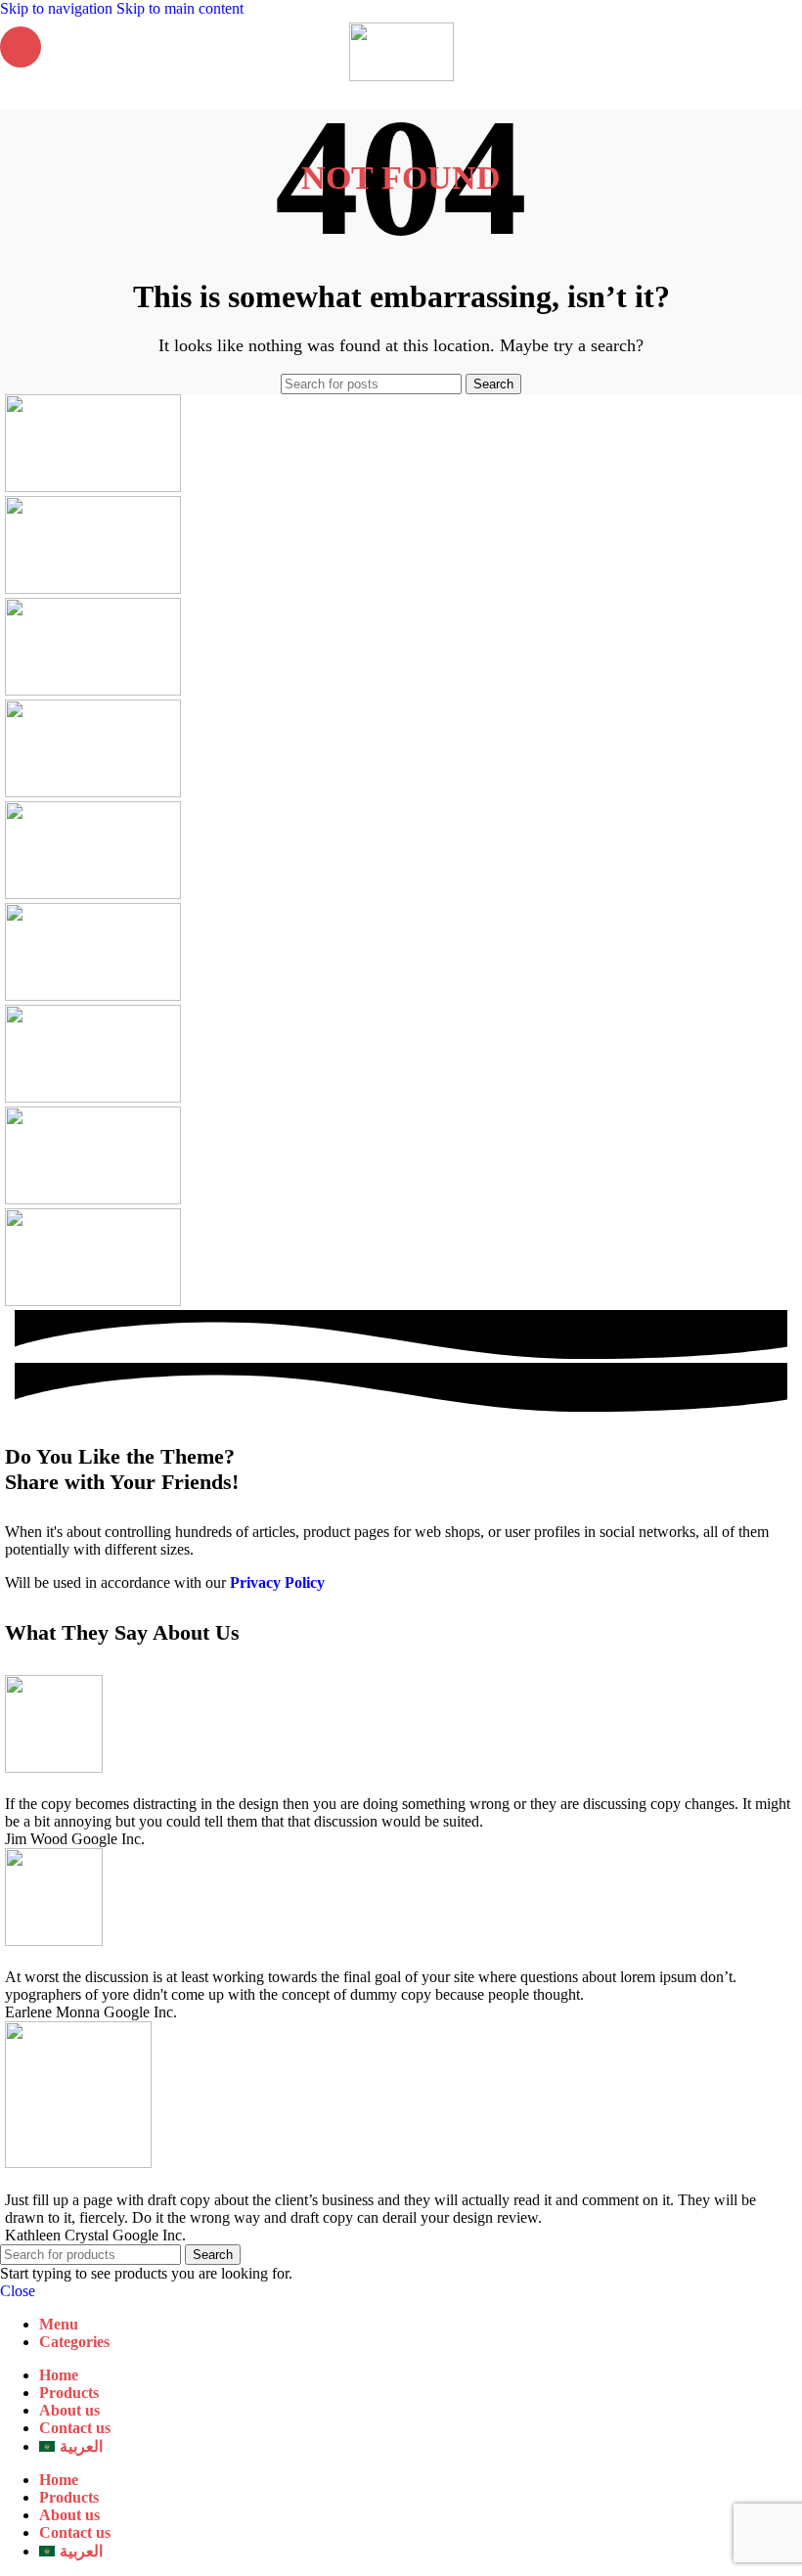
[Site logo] (401, 76)
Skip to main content (180, 8)
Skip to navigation (58, 8)
